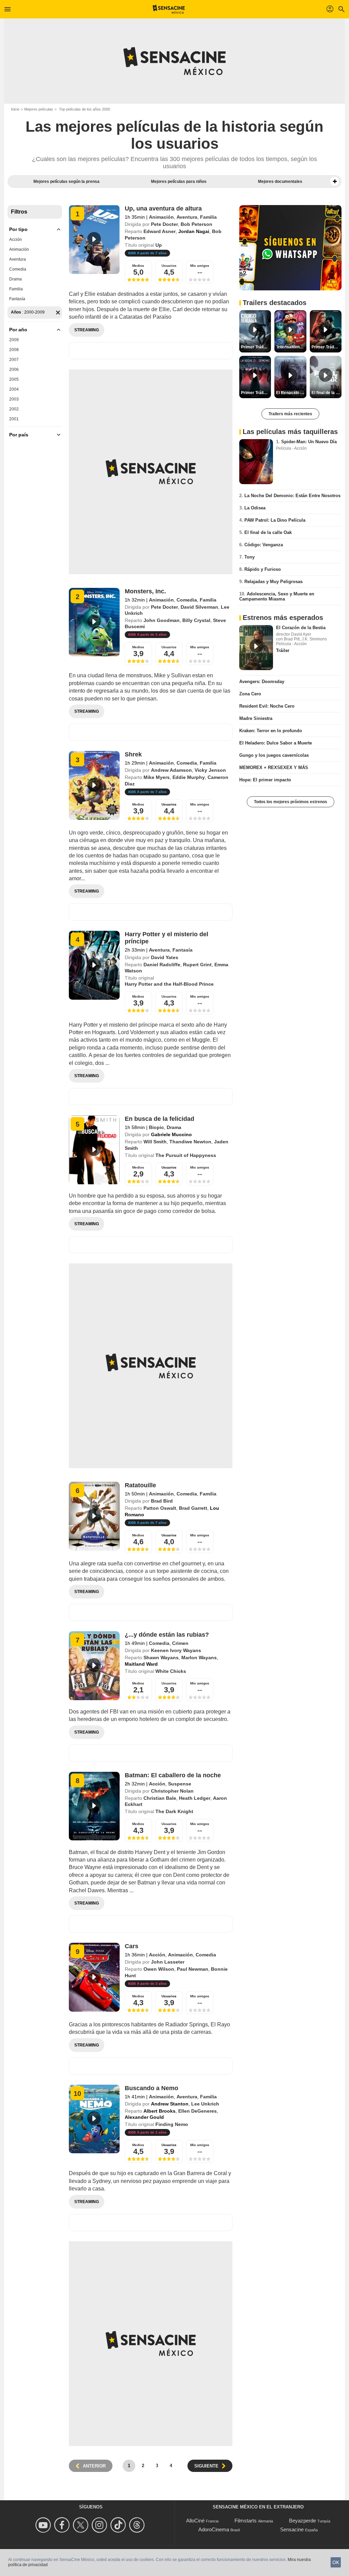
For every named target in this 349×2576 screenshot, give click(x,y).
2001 (14, 419)
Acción (16, 240)
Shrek (133, 754)
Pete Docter (164, 224)
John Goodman (162, 620)
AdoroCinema (214, 2529)
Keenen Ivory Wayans (176, 1650)
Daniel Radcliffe (162, 965)
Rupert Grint (197, 965)
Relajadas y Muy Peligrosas (274, 582)
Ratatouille (140, 1485)
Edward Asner (160, 231)
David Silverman (199, 607)
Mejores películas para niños (179, 182)
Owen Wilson (159, 1969)
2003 (14, 399)
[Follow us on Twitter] (82, 2525)
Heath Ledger (195, 1798)
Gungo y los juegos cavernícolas (274, 755)
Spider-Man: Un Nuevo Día (309, 442)
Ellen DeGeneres (198, 2111)
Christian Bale (160, 1798)
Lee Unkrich (205, 2104)
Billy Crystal (196, 620)
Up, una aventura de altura (163, 208)
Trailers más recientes (290, 414)
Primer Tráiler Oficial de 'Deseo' (327, 347)
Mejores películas (39, 109)
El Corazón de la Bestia (301, 628)
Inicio (15, 109)
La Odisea (255, 508)
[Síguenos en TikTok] (119, 2525)
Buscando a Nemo (151, 2088)
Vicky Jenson (210, 770)
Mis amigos (200, 266)
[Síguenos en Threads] (138, 2525)
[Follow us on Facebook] (63, 2525)
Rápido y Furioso (263, 569)
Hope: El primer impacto (265, 780)
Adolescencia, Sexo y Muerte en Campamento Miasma (277, 596)
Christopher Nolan (172, 1791)
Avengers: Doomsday (262, 682)
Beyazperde (302, 2521)
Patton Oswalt (160, 1508)
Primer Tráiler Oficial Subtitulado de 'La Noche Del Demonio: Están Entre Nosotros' (256, 393)
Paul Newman (193, 1969)
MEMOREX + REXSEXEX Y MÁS (274, 768)
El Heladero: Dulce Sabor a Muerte (276, 743)
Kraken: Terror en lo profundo (271, 731)
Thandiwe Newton (190, 1142)
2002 (14, 409)
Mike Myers (157, 777)
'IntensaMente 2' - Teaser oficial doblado (291, 347)
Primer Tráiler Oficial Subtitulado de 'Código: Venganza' (256, 347)
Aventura (18, 259)
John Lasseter (168, 1962)
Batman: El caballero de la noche (173, 1775)
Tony (249, 557)
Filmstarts (246, 2521)
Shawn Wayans (161, 1658)
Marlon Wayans (199, 1658)
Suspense (180, 1784)
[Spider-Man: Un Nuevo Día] (256, 462)
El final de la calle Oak (268, 532)
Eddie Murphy (189, 777)
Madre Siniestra (256, 718)
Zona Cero (250, 694)
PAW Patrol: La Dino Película (275, 520)
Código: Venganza (264, 545)
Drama (16, 279)
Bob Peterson (196, 224)
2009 (14, 340)
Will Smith (155, 1142)
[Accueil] (169, 9)
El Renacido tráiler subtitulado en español (291, 393)
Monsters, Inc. (145, 591)
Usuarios (169, 266)
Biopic (156, 1127)
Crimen (180, 1643)
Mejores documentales (280, 182)
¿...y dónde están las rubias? (167, 1635)
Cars (132, 1946)
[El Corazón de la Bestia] (256, 648)
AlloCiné (195, 2521)
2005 (14, 379)
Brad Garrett (193, 1508)
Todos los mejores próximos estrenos (291, 802)
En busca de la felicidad (160, 1119)
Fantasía (17, 299)
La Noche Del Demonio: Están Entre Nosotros (292, 496)
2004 (14, 389)
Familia (16, 289)
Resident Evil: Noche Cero (267, 706)
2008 (14, 350)
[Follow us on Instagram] (100, 2525)
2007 (14, 360)
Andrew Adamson (171, 770)
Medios (138, 266)
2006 (14, 370)
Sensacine (292, 2529)
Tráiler (283, 650)
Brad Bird (162, 1501)
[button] (335, 182)
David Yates (165, 957)
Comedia (18, 269)
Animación (19, 249)
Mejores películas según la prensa (66, 182)
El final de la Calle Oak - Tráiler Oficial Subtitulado (327, 393)
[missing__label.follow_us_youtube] (44, 2525)
